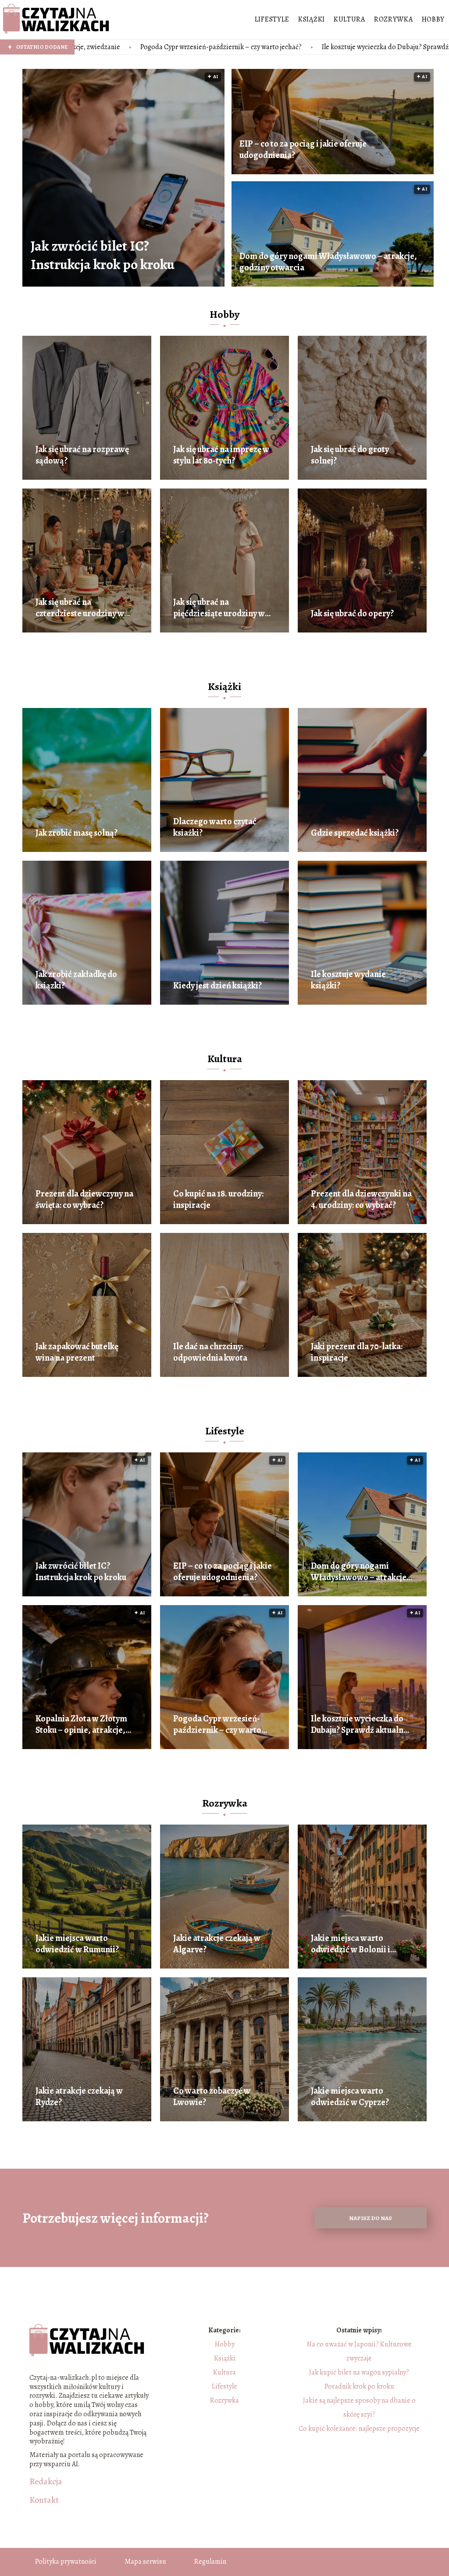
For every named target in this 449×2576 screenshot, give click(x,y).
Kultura (349, 19)
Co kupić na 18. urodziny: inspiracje (218, 1200)
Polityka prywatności (66, 2562)
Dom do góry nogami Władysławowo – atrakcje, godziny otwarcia (328, 262)
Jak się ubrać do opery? (352, 614)
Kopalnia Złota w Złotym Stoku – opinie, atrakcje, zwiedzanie (81, 1725)
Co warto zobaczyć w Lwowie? (212, 2097)
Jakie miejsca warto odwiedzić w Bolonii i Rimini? (351, 1944)
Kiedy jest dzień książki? (217, 986)
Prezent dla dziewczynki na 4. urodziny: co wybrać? (361, 1200)
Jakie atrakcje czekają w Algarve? (217, 1944)
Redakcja (46, 2482)
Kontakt (44, 2500)
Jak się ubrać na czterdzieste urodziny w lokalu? (80, 608)
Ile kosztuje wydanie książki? (348, 980)
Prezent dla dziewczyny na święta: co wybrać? (84, 1200)
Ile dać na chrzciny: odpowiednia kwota (210, 1352)
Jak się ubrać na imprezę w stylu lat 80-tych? (221, 455)
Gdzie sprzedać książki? (355, 833)
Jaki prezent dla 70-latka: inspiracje (357, 1352)
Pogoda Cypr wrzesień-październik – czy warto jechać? (217, 1725)
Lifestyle (272, 19)
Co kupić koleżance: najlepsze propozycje (359, 2429)
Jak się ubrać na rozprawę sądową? (82, 455)
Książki (312, 19)
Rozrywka (394, 19)
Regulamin (210, 2562)
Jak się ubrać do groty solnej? (350, 455)
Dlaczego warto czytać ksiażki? (215, 827)
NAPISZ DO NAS (371, 2218)
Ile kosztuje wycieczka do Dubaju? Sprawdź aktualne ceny (228, 47)
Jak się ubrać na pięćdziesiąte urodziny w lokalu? (219, 608)
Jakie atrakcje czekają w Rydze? (79, 2097)
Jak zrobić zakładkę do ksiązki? (76, 980)
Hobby (433, 19)
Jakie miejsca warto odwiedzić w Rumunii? (77, 1944)
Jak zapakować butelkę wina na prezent (77, 1352)
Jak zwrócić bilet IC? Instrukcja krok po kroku (103, 255)
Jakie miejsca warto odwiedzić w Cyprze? (350, 2097)
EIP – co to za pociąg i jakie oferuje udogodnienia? (303, 150)
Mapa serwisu (145, 2562)
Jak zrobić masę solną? (77, 833)
